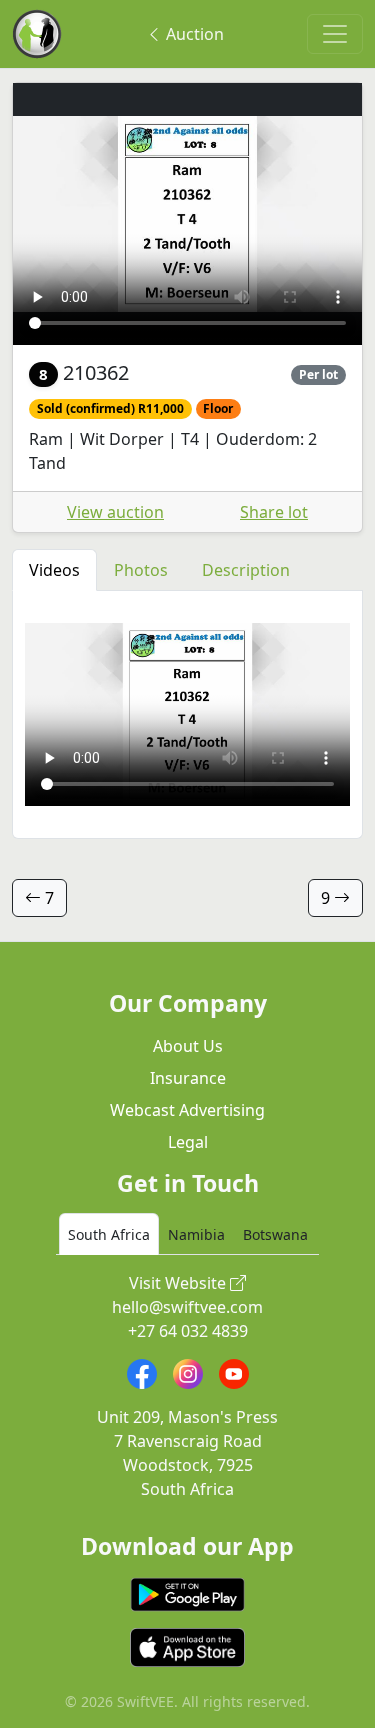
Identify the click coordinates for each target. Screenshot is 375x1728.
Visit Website (179, 1283)
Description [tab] (246, 570)
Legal (188, 1142)
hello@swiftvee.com (187, 1307)
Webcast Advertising (187, 1110)
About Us (188, 1046)
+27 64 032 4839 (188, 1331)
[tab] (109, 1234)
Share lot (274, 512)
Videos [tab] (54, 570)
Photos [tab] (141, 570)
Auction (193, 34)
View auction (115, 512)
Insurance (188, 1078)
